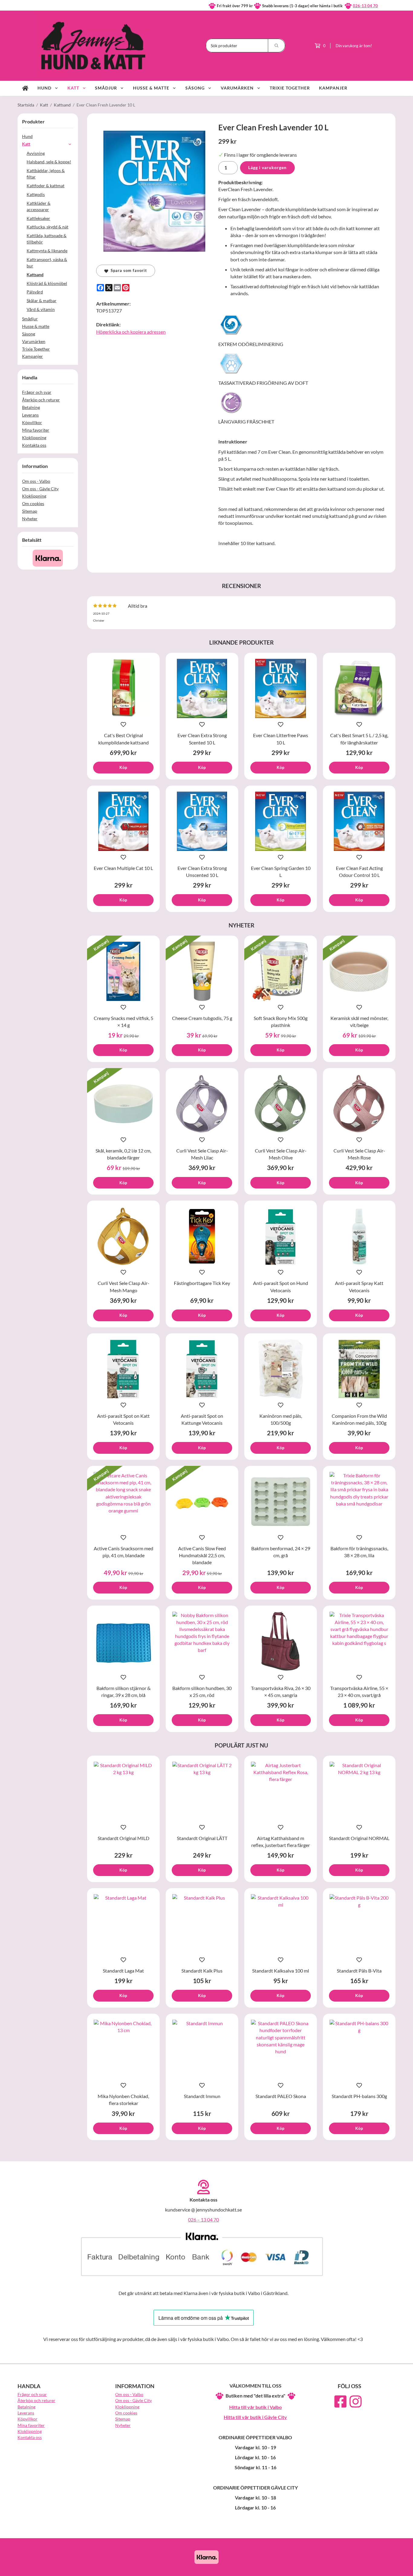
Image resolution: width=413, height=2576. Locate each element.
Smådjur (106, 88)
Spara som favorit (128, 270)
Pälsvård (35, 292)
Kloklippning (34, 438)
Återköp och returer (41, 400)
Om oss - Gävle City (40, 489)
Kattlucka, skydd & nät (47, 227)
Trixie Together (290, 88)
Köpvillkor (32, 422)
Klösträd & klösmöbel (47, 283)
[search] (277, 46)
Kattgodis (36, 194)
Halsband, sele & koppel (49, 162)
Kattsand (35, 275)
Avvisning (36, 153)
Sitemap (30, 511)
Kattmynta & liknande (47, 251)
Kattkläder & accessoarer (39, 206)
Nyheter (30, 519)
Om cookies (33, 503)
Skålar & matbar (42, 301)
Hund (44, 88)
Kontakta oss (34, 445)
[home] (25, 88)
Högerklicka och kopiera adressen (131, 332)
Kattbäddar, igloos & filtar (46, 174)
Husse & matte (151, 88)
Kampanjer (333, 88)
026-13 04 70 (365, 6)
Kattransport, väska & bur (47, 263)
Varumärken (237, 88)
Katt (73, 88)
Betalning (31, 407)
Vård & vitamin (41, 309)
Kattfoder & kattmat (46, 186)
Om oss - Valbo (36, 481)
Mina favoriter (36, 430)
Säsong (195, 88)
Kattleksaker (38, 218)
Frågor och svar (37, 392)
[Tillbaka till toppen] (387, 2568)
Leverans (30, 415)
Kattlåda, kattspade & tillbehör (47, 239)
